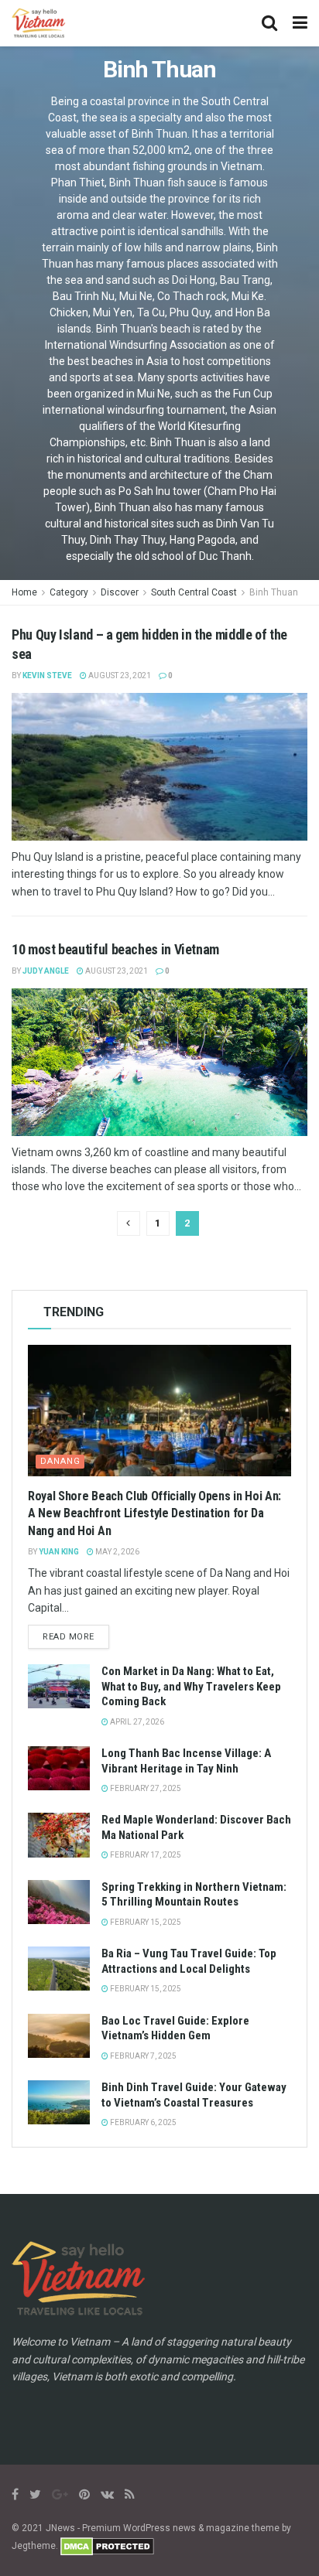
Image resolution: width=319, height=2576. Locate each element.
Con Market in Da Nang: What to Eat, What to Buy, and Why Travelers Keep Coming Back (191, 1686)
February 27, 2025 (145, 1788)
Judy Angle (46, 971)
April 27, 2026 (136, 1722)
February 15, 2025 (145, 1922)
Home (24, 592)
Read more (69, 1637)
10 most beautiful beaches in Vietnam (115, 949)
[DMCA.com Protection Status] (107, 2546)
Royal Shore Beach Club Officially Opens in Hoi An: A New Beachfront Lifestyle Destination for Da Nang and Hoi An (154, 1513)
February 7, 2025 (142, 2056)
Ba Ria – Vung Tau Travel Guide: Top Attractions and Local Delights (189, 1961)
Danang (60, 1461)
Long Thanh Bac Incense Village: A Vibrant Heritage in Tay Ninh (186, 1761)
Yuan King (59, 1552)
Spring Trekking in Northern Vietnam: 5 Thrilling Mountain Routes (194, 1895)
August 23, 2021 (119, 676)
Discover (120, 592)
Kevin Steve (47, 676)
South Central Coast (194, 592)
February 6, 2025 (142, 2122)
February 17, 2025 (145, 1855)
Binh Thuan (274, 592)
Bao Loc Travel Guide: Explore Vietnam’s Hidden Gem (175, 2028)
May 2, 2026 (117, 1552)
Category (69, 592)
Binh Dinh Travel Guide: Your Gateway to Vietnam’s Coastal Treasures (194, 2095)
